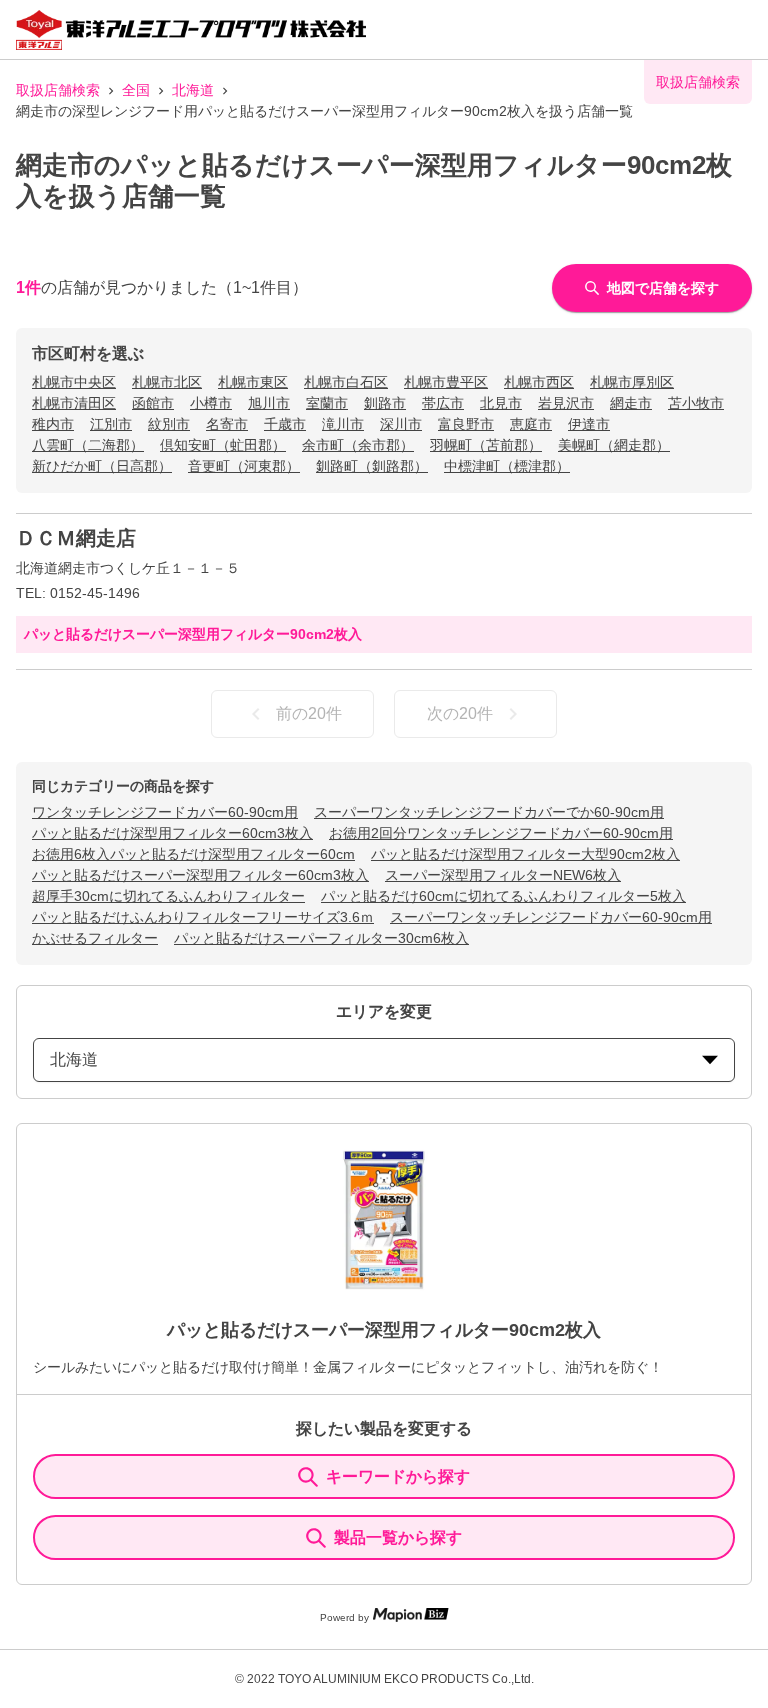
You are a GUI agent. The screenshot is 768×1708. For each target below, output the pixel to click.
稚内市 (53, 424)
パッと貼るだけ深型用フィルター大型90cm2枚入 (525, 854)
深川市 (401, 424)
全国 (136, 90)
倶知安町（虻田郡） (223, 445)
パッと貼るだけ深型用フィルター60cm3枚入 (172, 833)
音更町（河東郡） (244, 466)
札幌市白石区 (346, 382)
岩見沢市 (566, 403)
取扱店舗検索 (58, 90)
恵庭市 (531, 424)
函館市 (153, 403)
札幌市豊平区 (446, 382)
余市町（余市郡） (358, 445)
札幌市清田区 (74, 403)
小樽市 (211, 403)
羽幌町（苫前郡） (486, 445)
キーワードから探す (398, 1476)
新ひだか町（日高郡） (102, 466)
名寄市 (227, 424)
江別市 (111, 424)
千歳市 (285, 424)
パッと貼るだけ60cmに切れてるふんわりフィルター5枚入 (503, 896)
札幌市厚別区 (632, 382)
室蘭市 (327, 403)
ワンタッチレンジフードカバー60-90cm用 (165, 812)
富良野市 (466, 424)
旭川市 (269, 403)
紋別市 (169, 424)
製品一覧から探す (398, 1537)
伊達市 (589, 424)
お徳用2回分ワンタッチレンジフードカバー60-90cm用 (501, 833)
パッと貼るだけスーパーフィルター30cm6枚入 (321, 938)
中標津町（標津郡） (507, 466)
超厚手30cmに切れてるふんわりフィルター (168, 896)
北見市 (501, 403)
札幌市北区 (167, 382)
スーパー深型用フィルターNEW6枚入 (503, 875)
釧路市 (385, 403)
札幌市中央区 (74, 382)
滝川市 (343, 424)
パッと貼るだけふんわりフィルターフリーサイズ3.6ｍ (203, 917)
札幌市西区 (539, 382)
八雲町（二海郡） (88, 445)
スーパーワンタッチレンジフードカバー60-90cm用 (551, 917)
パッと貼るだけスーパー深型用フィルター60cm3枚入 (200, 875)
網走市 (631, 403)
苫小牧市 (696, 403)
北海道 (193, 90)
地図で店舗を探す (663, 288)
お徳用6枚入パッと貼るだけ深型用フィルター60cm (193, 854)
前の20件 (309, 713)
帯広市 (443, 403)
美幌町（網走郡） (614, 445)
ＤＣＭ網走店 (76, 538)
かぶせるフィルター (95, 938)
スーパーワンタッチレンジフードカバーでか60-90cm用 (489, 812)
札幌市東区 (253, 382)
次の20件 (460, 713)
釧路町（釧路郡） (372, 466)
